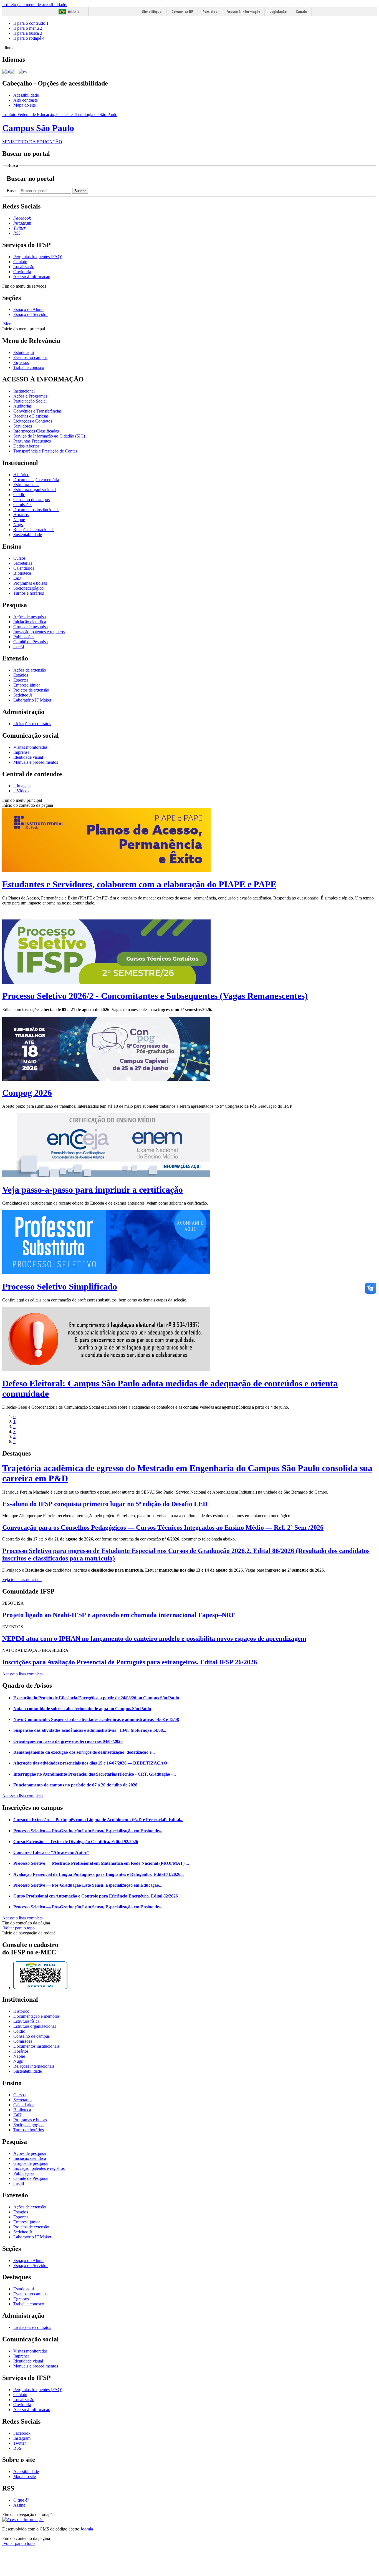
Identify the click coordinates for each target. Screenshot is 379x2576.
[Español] (23, 71)
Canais (301, 12)
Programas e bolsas (30, 583)
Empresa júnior (27, 685)
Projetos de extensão (31, 690)
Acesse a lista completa (22, 1796)
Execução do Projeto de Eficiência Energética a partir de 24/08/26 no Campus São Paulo (96, 1698)
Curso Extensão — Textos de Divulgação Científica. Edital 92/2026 (76, 1842)
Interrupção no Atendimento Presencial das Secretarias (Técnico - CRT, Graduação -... (95, 1774)
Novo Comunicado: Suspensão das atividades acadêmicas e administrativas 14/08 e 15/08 (96, 1719)
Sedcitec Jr (23, 695)
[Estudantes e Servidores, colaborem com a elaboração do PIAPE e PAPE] (106, 871)
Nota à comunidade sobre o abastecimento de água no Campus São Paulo (82, 1709)
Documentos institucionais (36, 510)
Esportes (21, 680)
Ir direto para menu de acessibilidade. (35, 5)
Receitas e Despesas (31, 416)
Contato (20, 262)
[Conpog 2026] (106, 1079)
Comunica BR (182, 12)
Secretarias (23, 563)
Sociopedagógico (28, 588)
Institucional (24, 391)
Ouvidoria (22, 272)
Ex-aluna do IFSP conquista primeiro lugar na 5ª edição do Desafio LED (105, 1504)
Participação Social (30, 401)
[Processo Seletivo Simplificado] (106, 1273)
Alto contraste (26, 100)
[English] (14, 71)
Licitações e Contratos (33, 421)
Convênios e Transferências (37, 411)
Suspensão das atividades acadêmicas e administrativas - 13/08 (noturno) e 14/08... (90, 1730)
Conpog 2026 (27, 1093)
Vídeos (22, 791)
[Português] (6, 71)
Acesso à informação (243, 12)
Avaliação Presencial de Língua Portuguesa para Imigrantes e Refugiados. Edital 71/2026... (98, 1874)
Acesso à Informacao (32, 277)
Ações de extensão (30, 670)
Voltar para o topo (18, 1928)
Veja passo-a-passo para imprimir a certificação (93, 1190)
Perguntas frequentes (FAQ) (38, 257)
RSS (17, 2448)
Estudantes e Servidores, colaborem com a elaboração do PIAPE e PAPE (139, 884)
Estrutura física (26, 485)
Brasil (74, 12)
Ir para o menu (28, 28)
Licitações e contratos (32, 724)
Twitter (20, 2443)
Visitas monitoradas (30, 747)
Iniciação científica (30, 622)
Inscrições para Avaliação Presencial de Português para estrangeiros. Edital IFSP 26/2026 (130, 1662)
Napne (19, 520)
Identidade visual (28, 757)
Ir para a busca (28, 33)
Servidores (23, 426)
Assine (19, 2505)
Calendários (24, 568)
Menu (8, 324)
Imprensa (21, 752)
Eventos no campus (30, 357)
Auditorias (22, 406)
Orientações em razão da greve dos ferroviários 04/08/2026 (68, 1741)
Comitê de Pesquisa (31, 642)
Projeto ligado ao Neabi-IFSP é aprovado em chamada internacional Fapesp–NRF (119, 1615)
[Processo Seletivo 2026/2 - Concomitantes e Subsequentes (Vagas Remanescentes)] (106, 982)
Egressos (21, 362)
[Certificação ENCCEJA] (106, 1176)
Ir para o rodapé (29, 38)
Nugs (18, 525)
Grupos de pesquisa (31, 627)
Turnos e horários (29, 593)
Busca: (13, 191)
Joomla (87, 2529)
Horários (21, 515)
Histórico (21, 475)
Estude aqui (24, 352)
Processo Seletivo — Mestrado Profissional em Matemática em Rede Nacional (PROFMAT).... (101, 1863)
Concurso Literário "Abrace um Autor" (51, 1852)
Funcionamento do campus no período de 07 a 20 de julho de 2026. (76, 1785)
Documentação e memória (36, 480)
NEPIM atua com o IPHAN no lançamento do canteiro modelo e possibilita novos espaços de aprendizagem (154, 1638)
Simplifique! (152, 12)
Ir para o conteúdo (31, 23)
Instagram (22, 2438)
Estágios (21, 675)
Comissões (23, 505)
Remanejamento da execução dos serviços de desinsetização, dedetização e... (84, 1752)
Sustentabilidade (28, 535)
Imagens (23, 786)
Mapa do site (25, 105)
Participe (210, 12)
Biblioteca (22, 573)
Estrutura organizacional (35, 490)
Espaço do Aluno (28, 309)
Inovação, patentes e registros (39, 632)
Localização (24, 267)
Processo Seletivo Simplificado (60, 1286)
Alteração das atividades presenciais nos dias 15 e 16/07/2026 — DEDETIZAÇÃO (90, 1763)
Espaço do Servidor (31, 314)
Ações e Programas (30, 396)
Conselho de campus (31, 500)
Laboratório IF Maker (32, 700)
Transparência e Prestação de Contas (45, 451)
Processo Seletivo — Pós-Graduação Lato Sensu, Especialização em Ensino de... (88, 1831)
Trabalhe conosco (29, 367)
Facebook (22, 2433)
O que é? (21, 2500)
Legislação (278, 12)
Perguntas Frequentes (32, 441)
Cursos (19, 558)
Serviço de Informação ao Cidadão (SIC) (49, 436)
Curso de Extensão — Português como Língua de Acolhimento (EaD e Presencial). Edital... (98, 1820)
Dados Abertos (26, 446)
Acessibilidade (26, 95)
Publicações (24, 637)
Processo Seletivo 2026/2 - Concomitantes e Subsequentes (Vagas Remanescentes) (155, 996)
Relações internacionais (34, 530)
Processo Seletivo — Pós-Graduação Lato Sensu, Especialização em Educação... (88, 1885)
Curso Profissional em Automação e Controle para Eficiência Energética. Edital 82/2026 (96, 1896)
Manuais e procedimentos (36, 762)
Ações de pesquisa (30, 617)
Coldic (19, 495)
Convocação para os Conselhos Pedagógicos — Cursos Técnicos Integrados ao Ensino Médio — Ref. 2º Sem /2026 (163, 1527)
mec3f (19, 647)
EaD (17, 578)
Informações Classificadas (36, 431)
